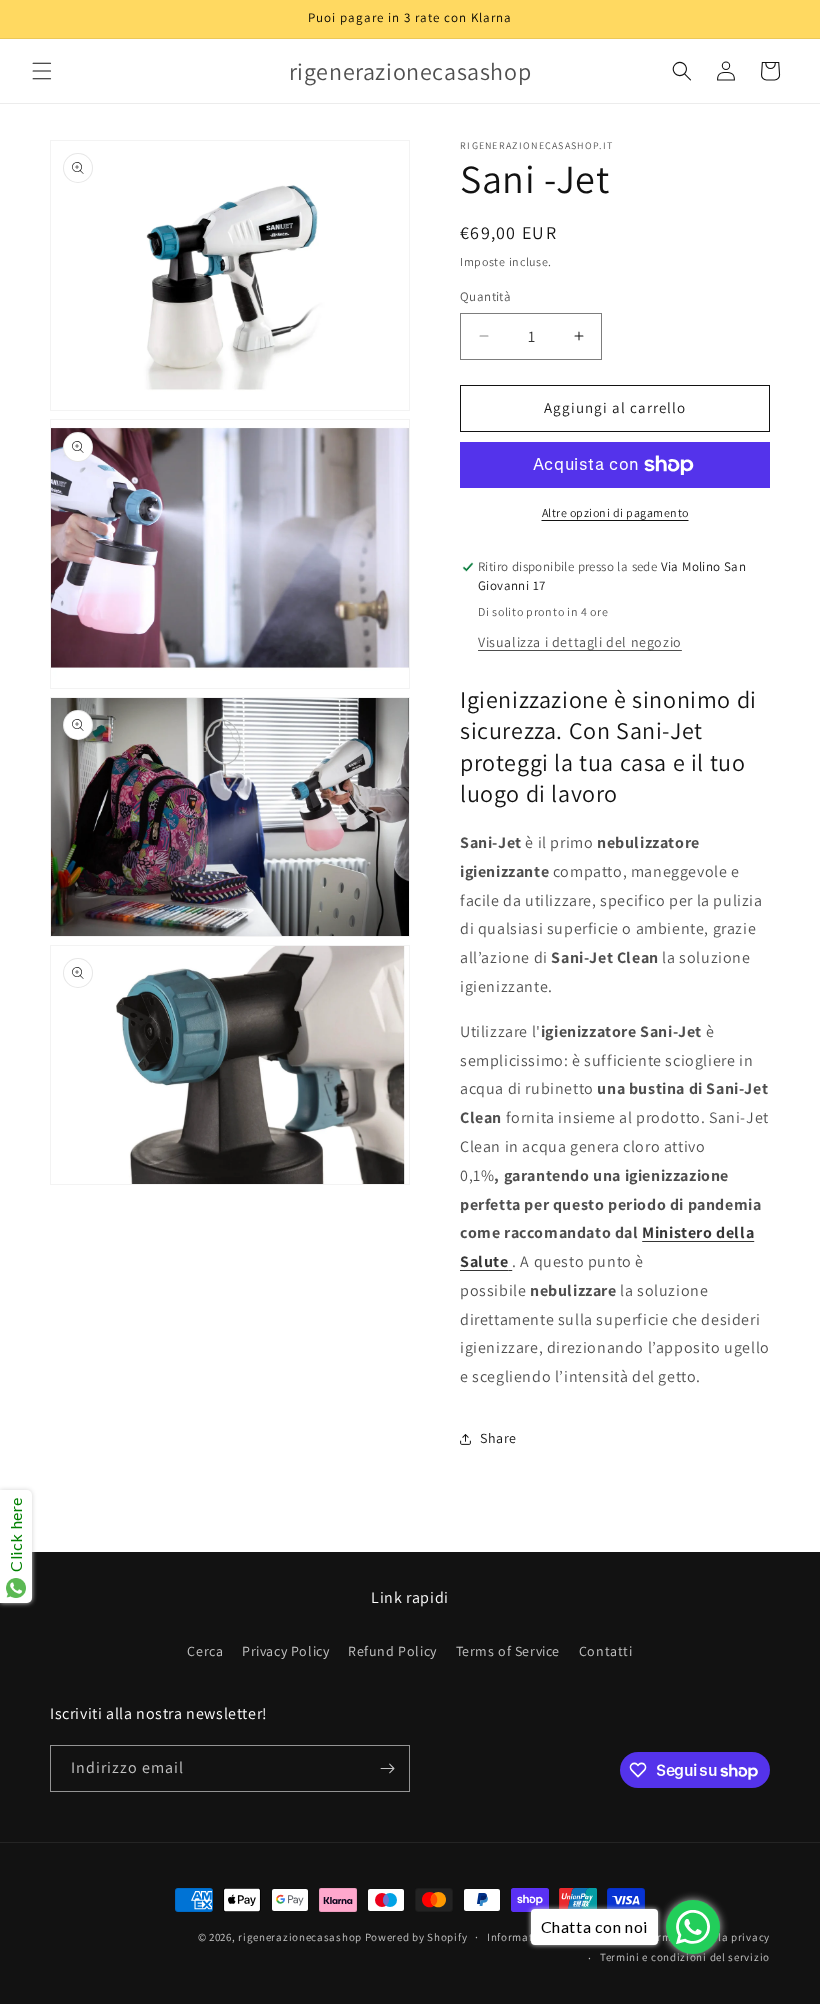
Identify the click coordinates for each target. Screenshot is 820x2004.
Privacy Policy (285, 1651)
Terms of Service (508, 1651)
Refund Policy (392, 1651)
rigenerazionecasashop (300, 1937)
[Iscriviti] (387, 1768)
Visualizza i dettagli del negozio (580, 642)
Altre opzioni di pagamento (615, 512)
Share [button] (498, 1438)
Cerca (205, 1651)
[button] (42, 71)
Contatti (606, 1651)
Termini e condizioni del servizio (685, 1957)
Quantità (485, 296)
